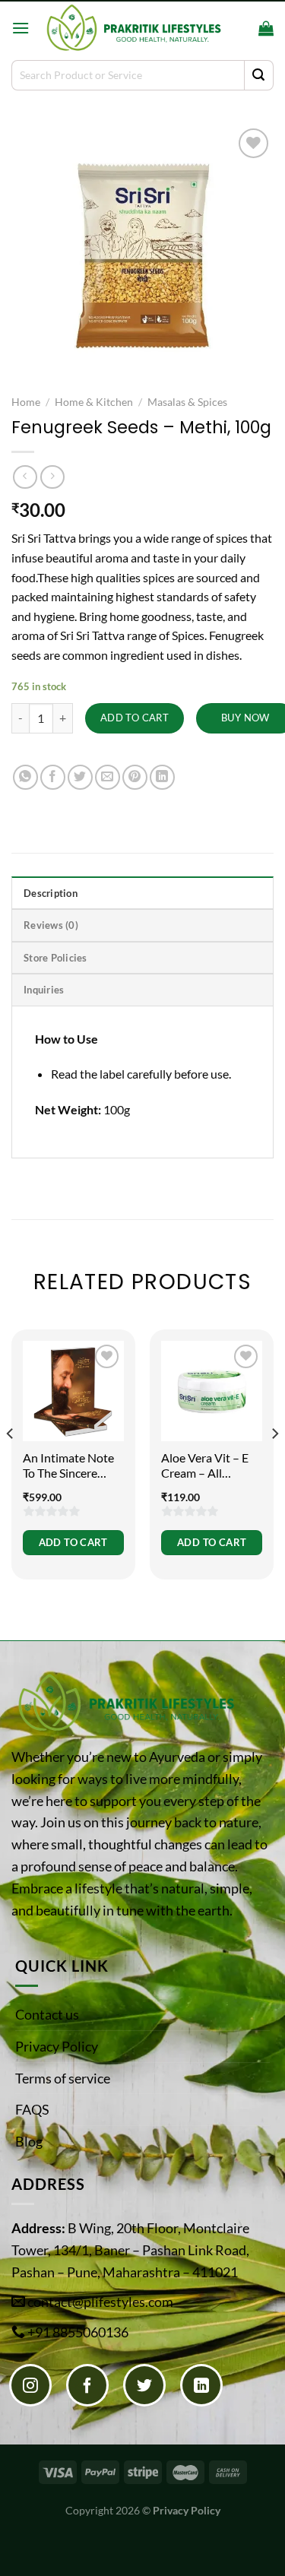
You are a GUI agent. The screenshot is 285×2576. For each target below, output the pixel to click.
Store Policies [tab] (55, 958)
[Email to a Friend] (108, 777)
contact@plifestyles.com (100, 2302)
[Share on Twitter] (80, 777)
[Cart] (266, 28)
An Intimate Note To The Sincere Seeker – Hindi (68, 1466)
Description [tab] (51, 893)
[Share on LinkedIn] (162, 777)
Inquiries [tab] (44, 990)
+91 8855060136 (78, 2332)
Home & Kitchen (94, 402)
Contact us (47, 2014)
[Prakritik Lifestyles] (133, 28)
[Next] (274, 1464)
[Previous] (11, 1464)
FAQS (32, 2109)
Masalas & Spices (187, 402)
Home (26, 402)
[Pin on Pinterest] (135, 777)
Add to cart (135, 718)
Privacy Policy (57, 2046)
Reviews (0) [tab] (51, 925)
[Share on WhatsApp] (25, 777)
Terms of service (63, 2078)
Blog (29, 2141)
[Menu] (21, 28)
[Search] (242, 28)
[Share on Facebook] (53, 777)
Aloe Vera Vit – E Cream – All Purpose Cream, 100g (205, 1466)
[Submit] (259, 75)
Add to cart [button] (73, 1542)
